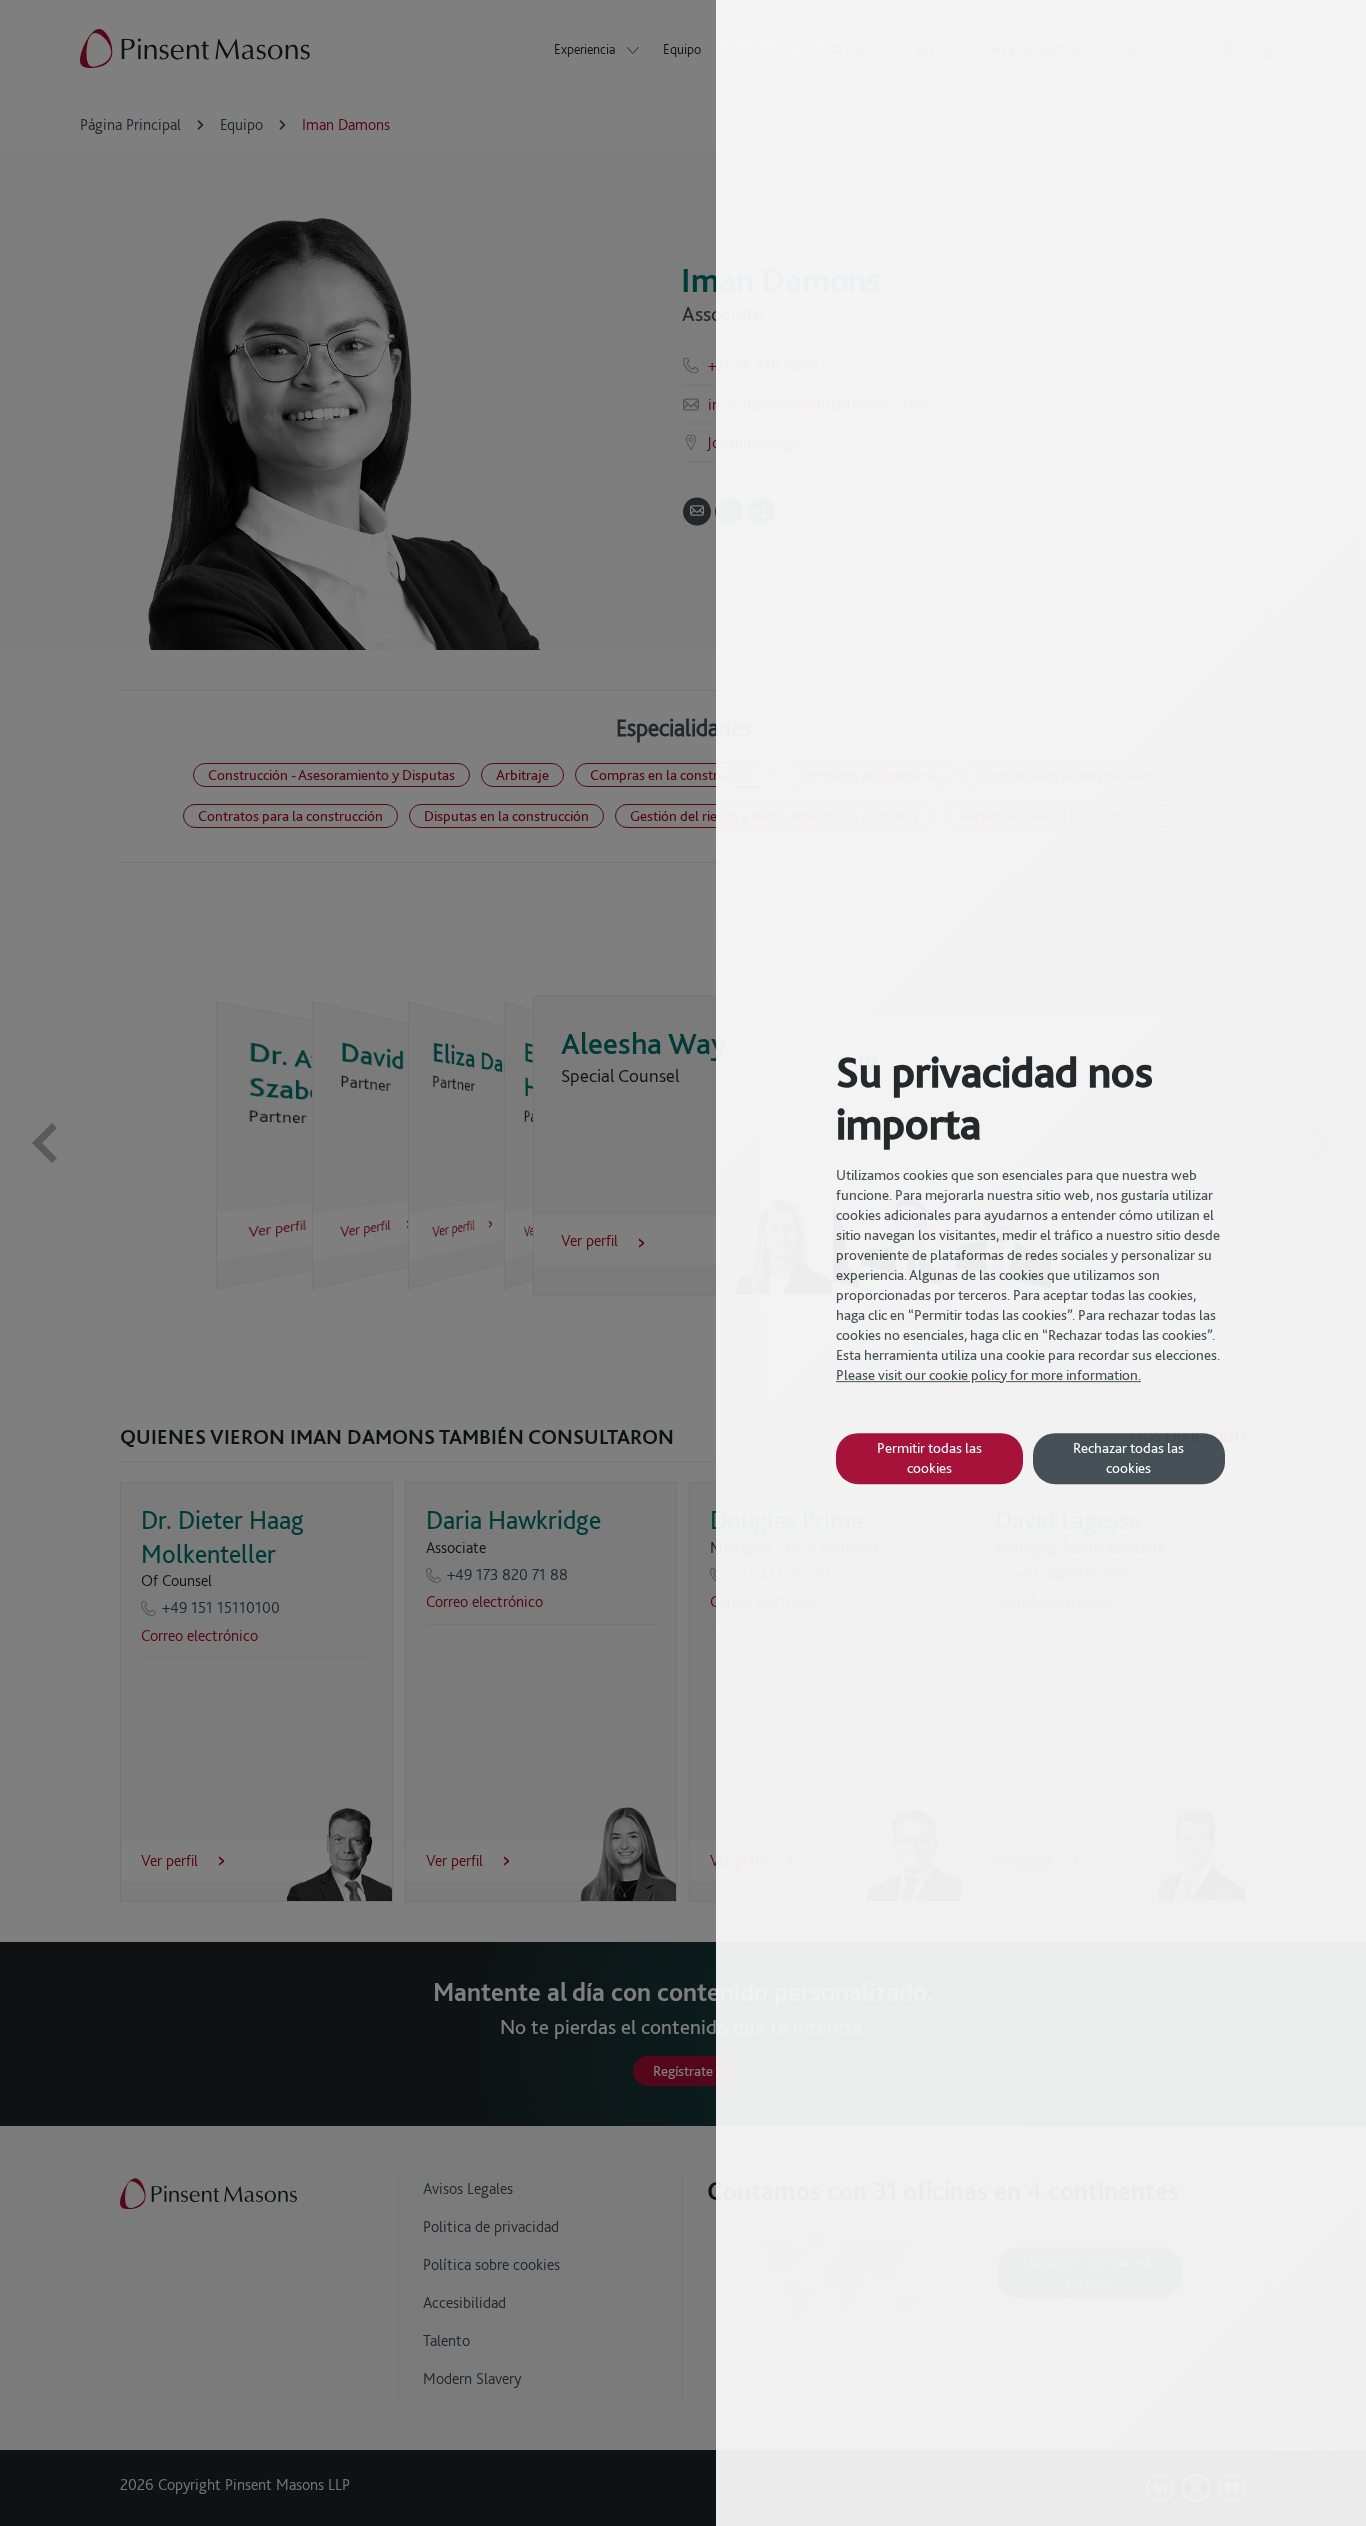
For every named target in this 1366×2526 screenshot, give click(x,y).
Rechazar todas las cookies (1128, 1457)
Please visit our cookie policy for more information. (988, 1375)
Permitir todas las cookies (929, 1457)
